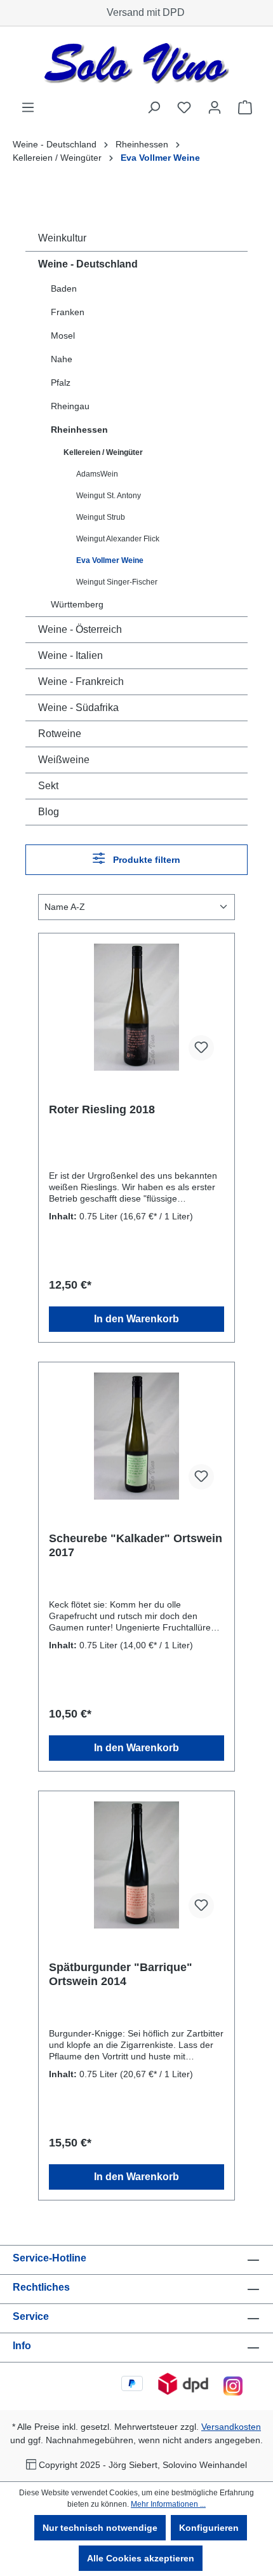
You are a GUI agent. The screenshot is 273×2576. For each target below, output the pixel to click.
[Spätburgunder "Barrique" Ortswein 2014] (136, 1865)
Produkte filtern (145, 860)
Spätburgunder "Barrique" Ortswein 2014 (121, 1974)
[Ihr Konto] (215, 107)
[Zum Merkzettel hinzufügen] (201, 1048)
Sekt (48, 786)
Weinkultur (62, 238)
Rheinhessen (79, 430)
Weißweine (64, 760)
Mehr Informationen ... (168, 2504)
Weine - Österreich (80, 629)
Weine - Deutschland (88, 264)
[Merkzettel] (184, 107)
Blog (49, 812)
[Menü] (28, 107)
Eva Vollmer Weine (110, 560)
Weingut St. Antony (109, 496)
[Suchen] (154, 107)
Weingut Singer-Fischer (117, 582)
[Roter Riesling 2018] (136, 1007)
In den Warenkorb (136, 1319)
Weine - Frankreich (81, 681)
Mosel (63, 336)
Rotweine (60, 734)
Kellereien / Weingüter (103, 452)
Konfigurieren (209, 2528)
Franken (68, 312)
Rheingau (70, 406)
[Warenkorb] (245, 107)
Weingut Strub (101, 517)
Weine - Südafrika (78, 708)
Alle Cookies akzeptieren (141, 2558)
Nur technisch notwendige (100, 2528)
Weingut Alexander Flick (118, 539)
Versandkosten (231, 2427)
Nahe (62, 359)
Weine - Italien (70, 655)
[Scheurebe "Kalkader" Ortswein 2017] (136, 1436)
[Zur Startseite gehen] (136, 63)
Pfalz (61, 383)
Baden (64, 288)
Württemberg (77, 604)
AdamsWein (97, 474)
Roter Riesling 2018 (102, 1109)
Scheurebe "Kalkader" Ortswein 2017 (136, 1545)
